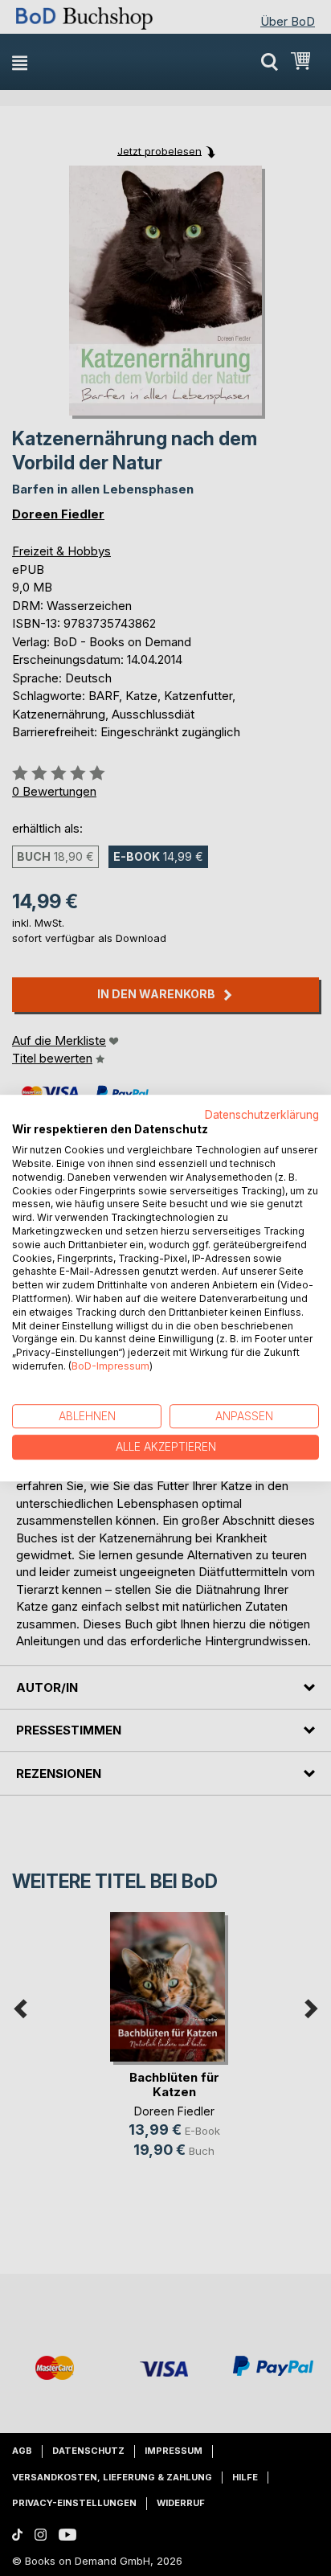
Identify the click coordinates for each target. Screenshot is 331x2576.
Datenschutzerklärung (262, 1115)
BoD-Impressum (110, 1366)
